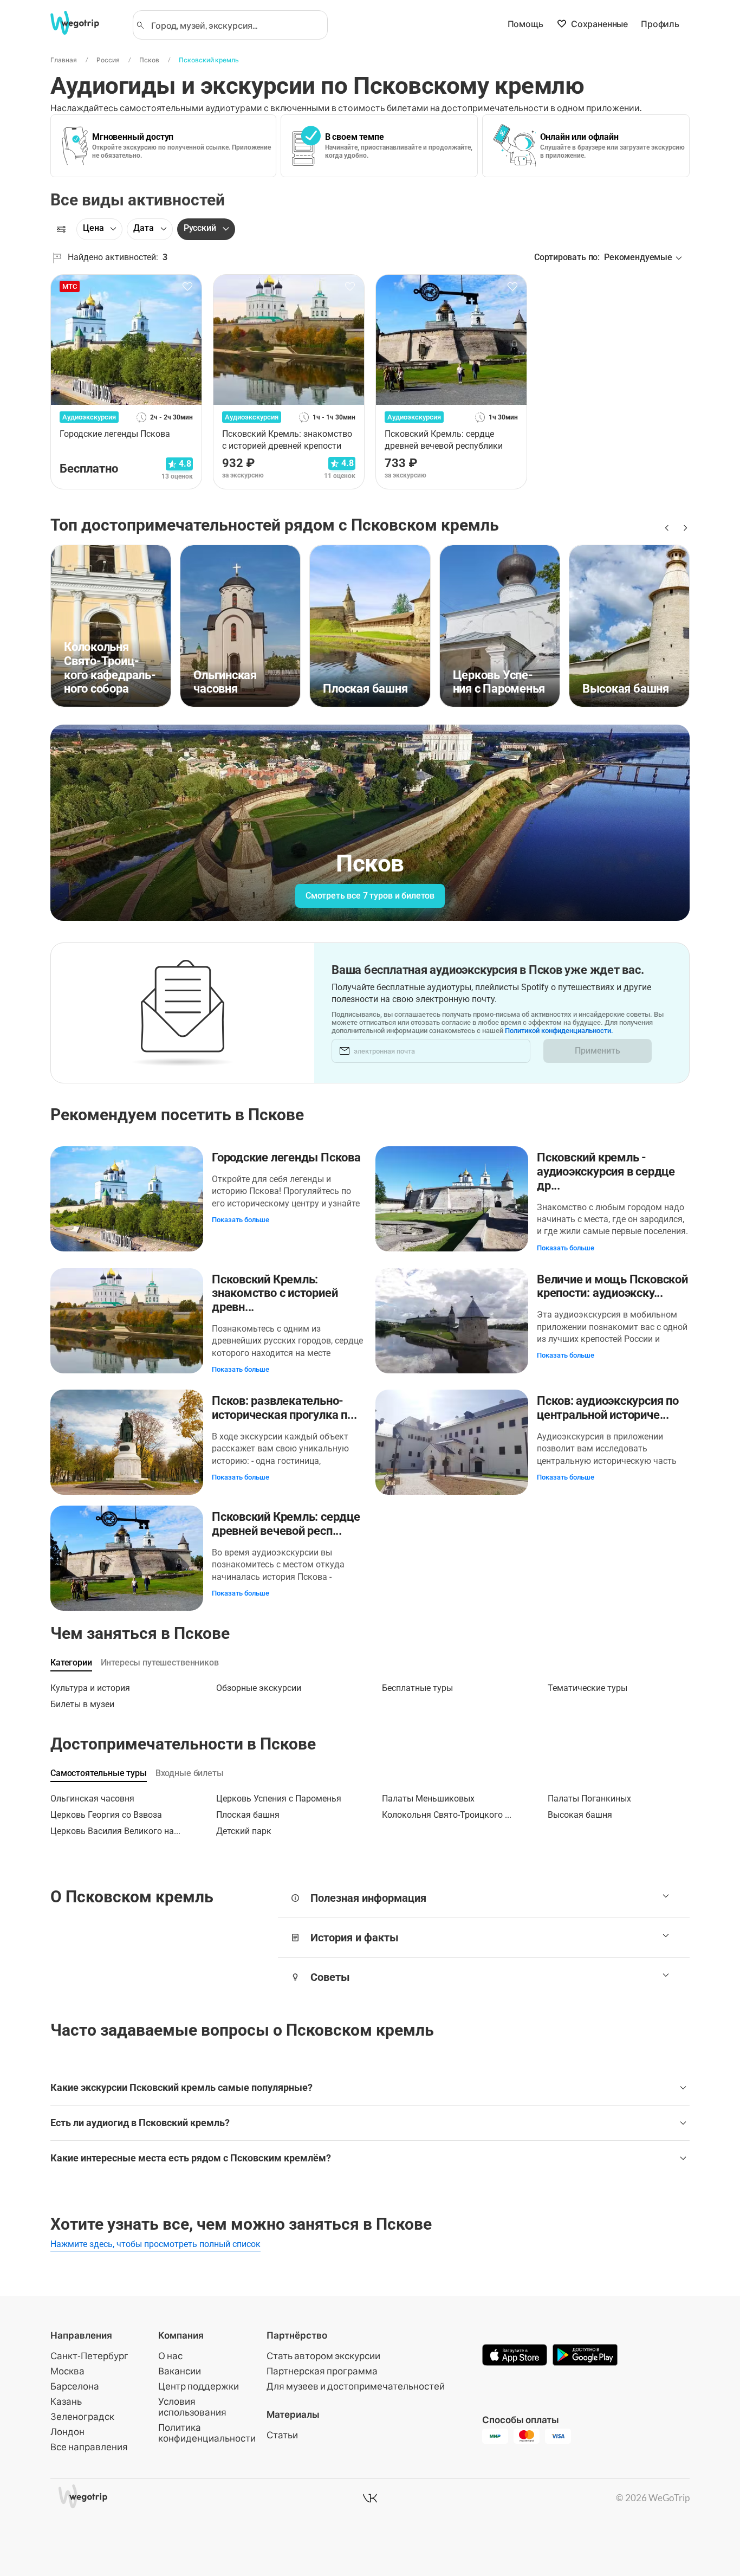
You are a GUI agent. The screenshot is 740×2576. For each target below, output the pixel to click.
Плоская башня (248, 1815)
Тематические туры (588, 1688)
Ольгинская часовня (92, 1799)
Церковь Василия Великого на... (115, 1831)
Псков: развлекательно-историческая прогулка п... (284, 1408)
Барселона (75, 2386)
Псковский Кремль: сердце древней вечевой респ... (286, 1524)
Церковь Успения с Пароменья (279, 1799)
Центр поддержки (199, 2386)
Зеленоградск (82, 2416)
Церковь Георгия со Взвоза (106, 1815)
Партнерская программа (322, 2371)
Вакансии (180, 2371)
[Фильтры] (61, 229)
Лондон (67, 2432)
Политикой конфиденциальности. (559, 1031)
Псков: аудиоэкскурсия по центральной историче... (608, 1408)
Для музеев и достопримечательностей (356, 2386)
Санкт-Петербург (89, 2356)
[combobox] (235, 25)
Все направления (89, 2447)
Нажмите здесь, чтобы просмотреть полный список (155, 2244)
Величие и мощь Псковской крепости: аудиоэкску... (612, 1286)
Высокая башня (580, 1815)
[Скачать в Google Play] (585, 2356)
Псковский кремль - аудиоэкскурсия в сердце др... (606, 1171)
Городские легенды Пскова (286, 1157)
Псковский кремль (209, 60)
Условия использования (192, 2407)
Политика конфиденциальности (207, 2433)
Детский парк (244, 1831)
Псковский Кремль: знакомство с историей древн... (275, 1293)
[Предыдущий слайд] (666, 528)
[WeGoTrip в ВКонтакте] (370, 2498)
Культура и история (90, 1688)
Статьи (282, 2435)
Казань (66, 2401)
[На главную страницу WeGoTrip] (85, 23)
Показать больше (241, 1220)
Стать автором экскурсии (323, 2356)
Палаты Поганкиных (589, 1799)
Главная (64, 60)
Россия (108, 60)
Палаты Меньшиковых (428, 1799)
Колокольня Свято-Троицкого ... (447, 1815)
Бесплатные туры (417, 1688)
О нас (170, 2356)
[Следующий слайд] (683, 528)
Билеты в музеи (82, 1704)
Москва (67, 2371)
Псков (149, 60)
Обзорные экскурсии (259, 1688)
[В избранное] (187, 287)
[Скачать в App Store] (515, 2356)
